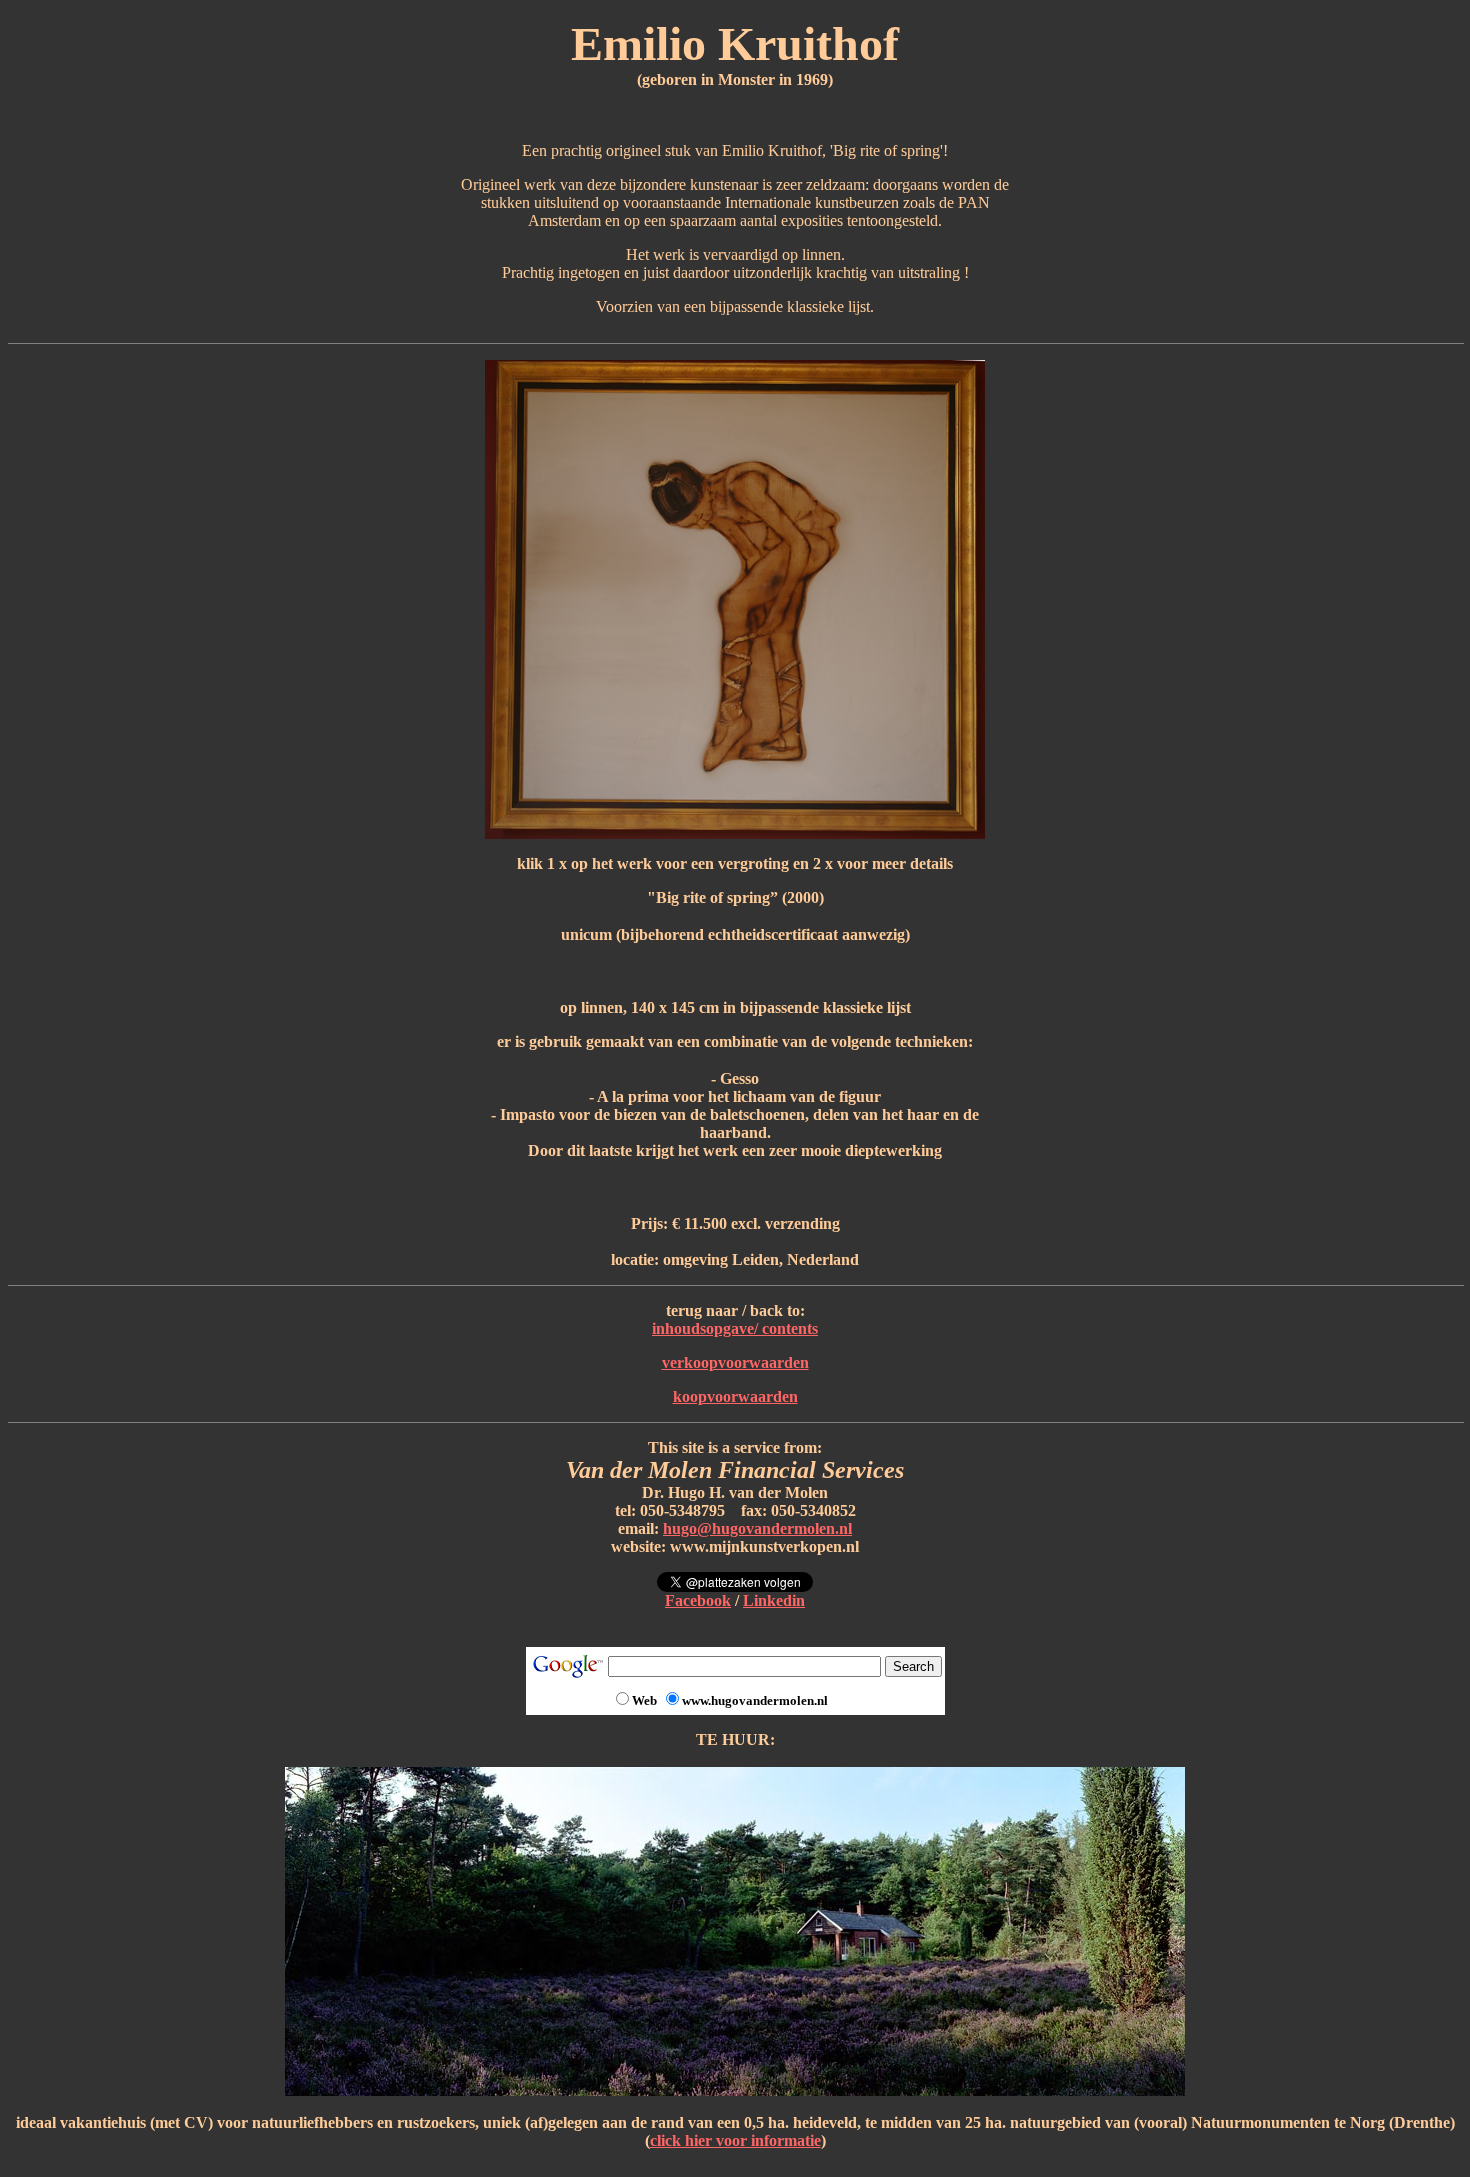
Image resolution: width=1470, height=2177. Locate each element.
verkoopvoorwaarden (735, 1362)
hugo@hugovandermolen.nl (757, 1528)
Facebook (698, 1600)
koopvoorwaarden (735, 1396)
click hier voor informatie (735, 2140)
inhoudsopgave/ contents (735, 1328)
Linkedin (774, 1600)
